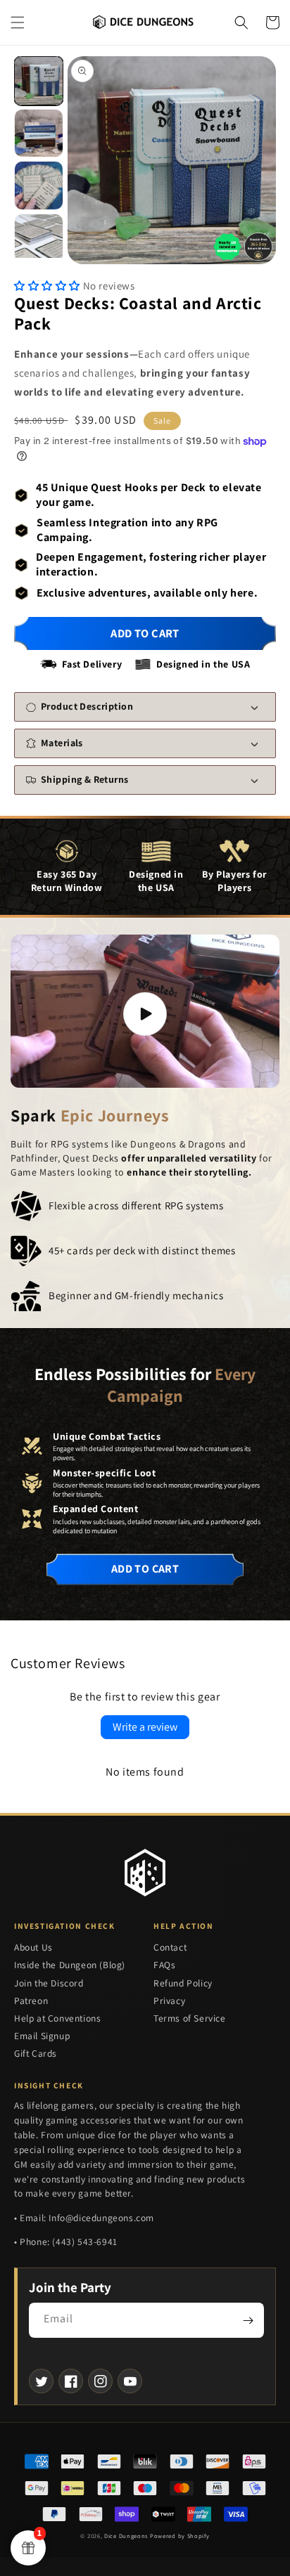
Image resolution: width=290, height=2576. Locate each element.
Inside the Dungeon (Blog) (70, 1965)
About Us (33, 1947)
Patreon (31, 2001)
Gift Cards (36, 2053)
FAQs (164, 1965)
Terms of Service (190, 2018)
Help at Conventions (57, 2018)
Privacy (169, 2001)
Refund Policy (183, 1983)
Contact (170, 1947)
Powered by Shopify (180, 2536)
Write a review (145, 1727)
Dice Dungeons (126, 2536)
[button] (18, 22)
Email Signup (42, 2036)
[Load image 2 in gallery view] (39, 134)
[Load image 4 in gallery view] (39, 238)
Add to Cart (145, 1569)
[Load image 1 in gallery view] (39, 81)
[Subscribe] (248, 2320)
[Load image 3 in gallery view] (39, 186)
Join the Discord (49, 1983)
